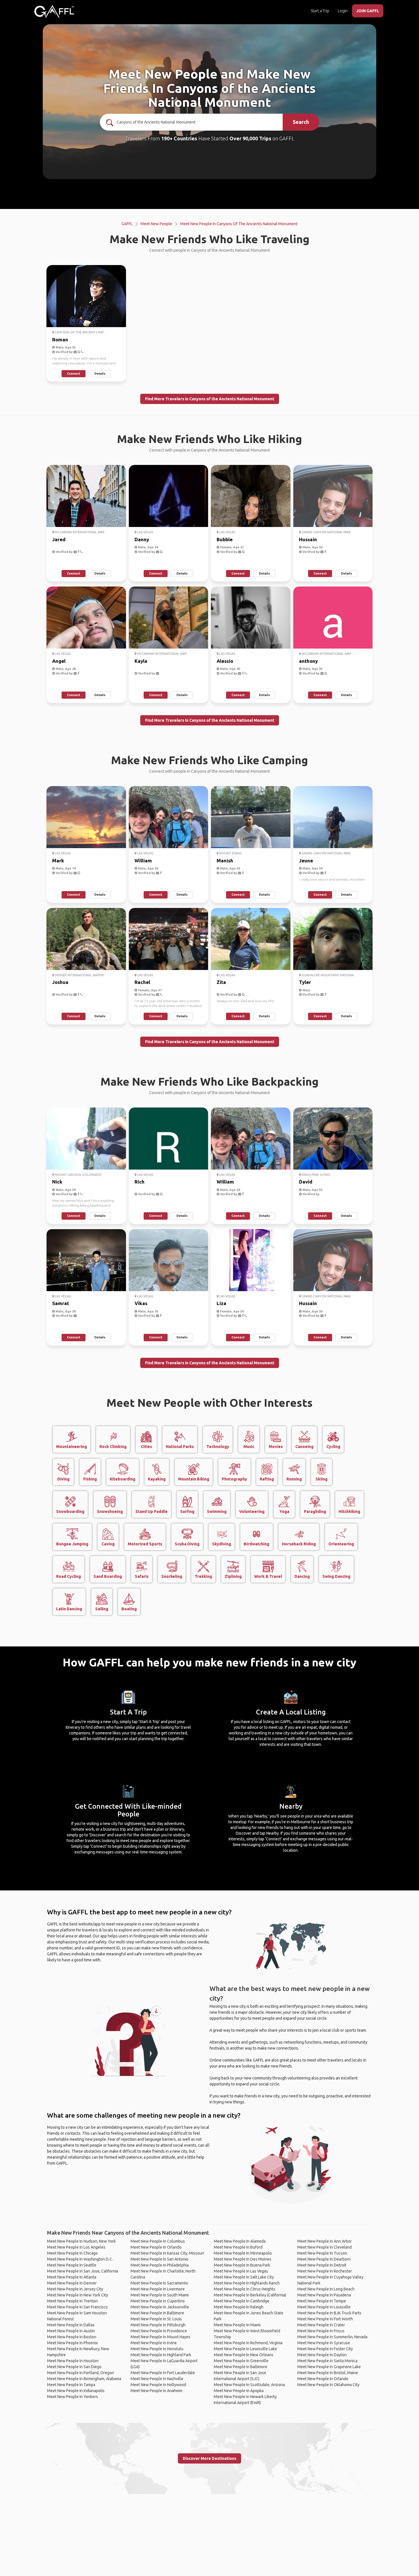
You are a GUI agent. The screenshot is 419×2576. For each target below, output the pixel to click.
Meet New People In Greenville (241, 2361)
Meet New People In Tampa (71, 2385)
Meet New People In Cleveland (325, 2247)
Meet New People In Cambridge (242, 2301)
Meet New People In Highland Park (161, 2355)
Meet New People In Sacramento (159, 2283)
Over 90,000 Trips (250, 138)
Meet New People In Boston (72, 2337)
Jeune (306, 861)
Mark (58, 861)
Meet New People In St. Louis (156, 2319)
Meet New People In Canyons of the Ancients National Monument (239, 224)
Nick (57, 1182)
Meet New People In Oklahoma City (328, 2385)
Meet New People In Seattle (72, 2265)
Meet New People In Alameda (240, 2241)
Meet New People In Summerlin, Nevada (332, 2337)
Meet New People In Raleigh (239, 2307)
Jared (59, 539)
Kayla (141, 661)
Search (301, 122)
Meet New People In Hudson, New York (81, 2241)
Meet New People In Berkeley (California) (250, 2295)
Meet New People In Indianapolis (76, 2391)
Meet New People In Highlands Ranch (247, 2283)
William (143, 861)
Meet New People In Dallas (71, 2325)
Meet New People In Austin (71, 2331)
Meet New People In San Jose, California (83, 2271)
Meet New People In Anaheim (156, 2391)
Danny (142, 539)
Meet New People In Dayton (322, 2355)
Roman (60, 340)
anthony (308, 661)
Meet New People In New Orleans (244, 2355)
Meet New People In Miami (237, 2325)
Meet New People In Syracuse (324, 2343)
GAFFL (127, 224)
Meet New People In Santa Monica (327, 2361)
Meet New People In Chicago (72, 2253)
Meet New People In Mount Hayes (160, 2337)
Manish (225, 861)
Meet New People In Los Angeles (76, 2247)
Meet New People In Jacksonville (160, 2307)
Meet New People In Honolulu (157, 2349)
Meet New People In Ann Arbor (325, 2241)
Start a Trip (320, 11)
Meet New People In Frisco (321, 2331)
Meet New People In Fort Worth (325, 2319)
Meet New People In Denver (72, 2283)
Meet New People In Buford (238, 2247)
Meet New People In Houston (73, 2361)
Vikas (141, 1303)
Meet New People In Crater (321, 2325)
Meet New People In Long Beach (326, 2289)
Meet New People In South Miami (160, 2295)
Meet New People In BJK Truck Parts (329, 2313)
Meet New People (156, 224)
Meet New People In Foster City (325, 2349)
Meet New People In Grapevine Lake (329, 2367)
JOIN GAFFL (368, 11)
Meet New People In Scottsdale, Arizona (249, 2385)
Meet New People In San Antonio (159, 2259)
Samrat (61, 1303)
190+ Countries (179, 138)
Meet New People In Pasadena (324, 2295)
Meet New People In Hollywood (158, 2385)
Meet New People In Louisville (324, 2307)
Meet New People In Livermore (158, 2289)
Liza (221, 1303)
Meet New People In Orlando (156, 2247)
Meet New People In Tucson (322, 2253)
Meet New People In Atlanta (72, 2277)
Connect (74, 374)
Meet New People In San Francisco (77, 2307)
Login (343, 11)
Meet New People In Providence (159, 2331)
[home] (54, 11)
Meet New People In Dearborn (324, 2259)
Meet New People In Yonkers (73, 2397)
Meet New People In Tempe (322, 2301)
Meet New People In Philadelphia (160, 2265)
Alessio (225, 661)
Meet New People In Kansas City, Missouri (167, 2253)
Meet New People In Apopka (239, 2391)
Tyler (305, 982)
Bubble (225, 539)
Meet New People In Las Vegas (241, 2271)
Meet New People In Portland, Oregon (81, 2373)
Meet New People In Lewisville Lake (245, 2349)
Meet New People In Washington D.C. (80, 2259)
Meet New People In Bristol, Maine (328, 2373)
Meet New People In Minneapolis (243, 2253)
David (306, 1182)
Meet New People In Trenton (72, 2301)
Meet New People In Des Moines (243, 2259)
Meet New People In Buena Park (242, 2265)
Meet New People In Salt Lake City (244, 2277)
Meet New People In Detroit (322, 2265)
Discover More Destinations (209, 2458)
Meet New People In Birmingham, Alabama (84, 2379)
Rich (140, 1182)
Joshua (60, 982)
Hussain (308, 539)
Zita (221, 982)
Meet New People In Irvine (154, 2343)
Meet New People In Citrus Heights (245, 2289)
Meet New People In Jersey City (75, 2289)
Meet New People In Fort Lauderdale (163, 2373)
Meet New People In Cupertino (158, 2301)
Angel (59, 661)
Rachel (142, 982)
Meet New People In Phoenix (72, 2343)
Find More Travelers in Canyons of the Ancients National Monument (210, 399)
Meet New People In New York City (78, 2295)
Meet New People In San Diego (74, 2367)
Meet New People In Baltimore (157, 2313)
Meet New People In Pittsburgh (158, 2325)
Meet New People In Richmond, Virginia (248, 2343)
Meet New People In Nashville (157, 2379)
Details (100, 374)
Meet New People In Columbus (158, 2241)
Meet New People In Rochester (325, 2271)
